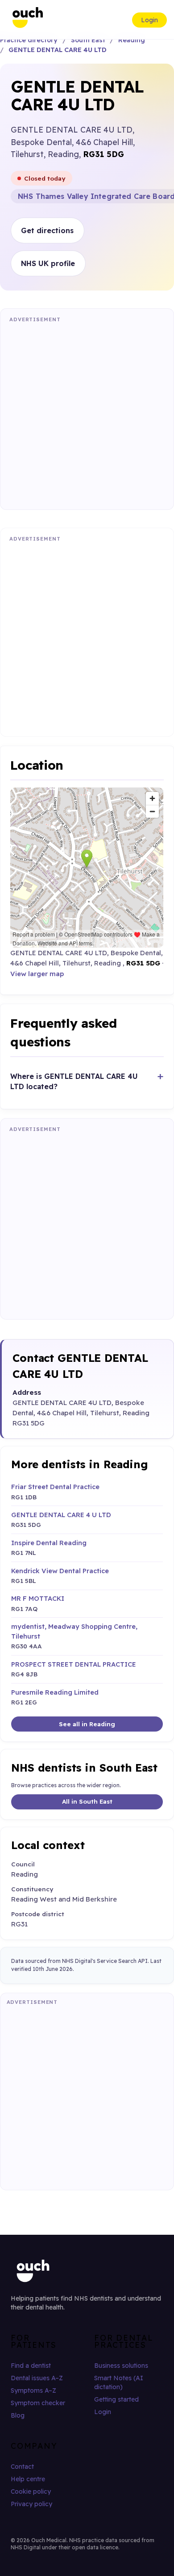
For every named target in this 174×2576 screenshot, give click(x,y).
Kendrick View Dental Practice (60, 1571)
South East (88, 40)
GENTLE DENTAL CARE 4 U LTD (61, 1515)
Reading (132, 40)
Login (149, 20)
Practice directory (29, 40)
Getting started (116, 2399)
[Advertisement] (87, 414)
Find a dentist (31, 2366)
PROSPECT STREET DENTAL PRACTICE (74, 1664)
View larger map (37, 974)
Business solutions (121, 2366)
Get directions (47, 230)
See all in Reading (87, 1724)
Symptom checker (38, 2403)
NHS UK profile (48, 263)
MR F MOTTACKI (38, 1598)
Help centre (28, 2479)
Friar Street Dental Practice (55, 1487)
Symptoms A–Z (33, 2390)
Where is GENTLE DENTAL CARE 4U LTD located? (74, 1081)
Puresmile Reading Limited (55, 1692)
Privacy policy (31, 2504)
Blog (18, 2415)
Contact (22, 2467)
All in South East (87, 1801)
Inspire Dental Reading (49, 1543)
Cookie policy (31, 2491)
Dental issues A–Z (37, 2378)
